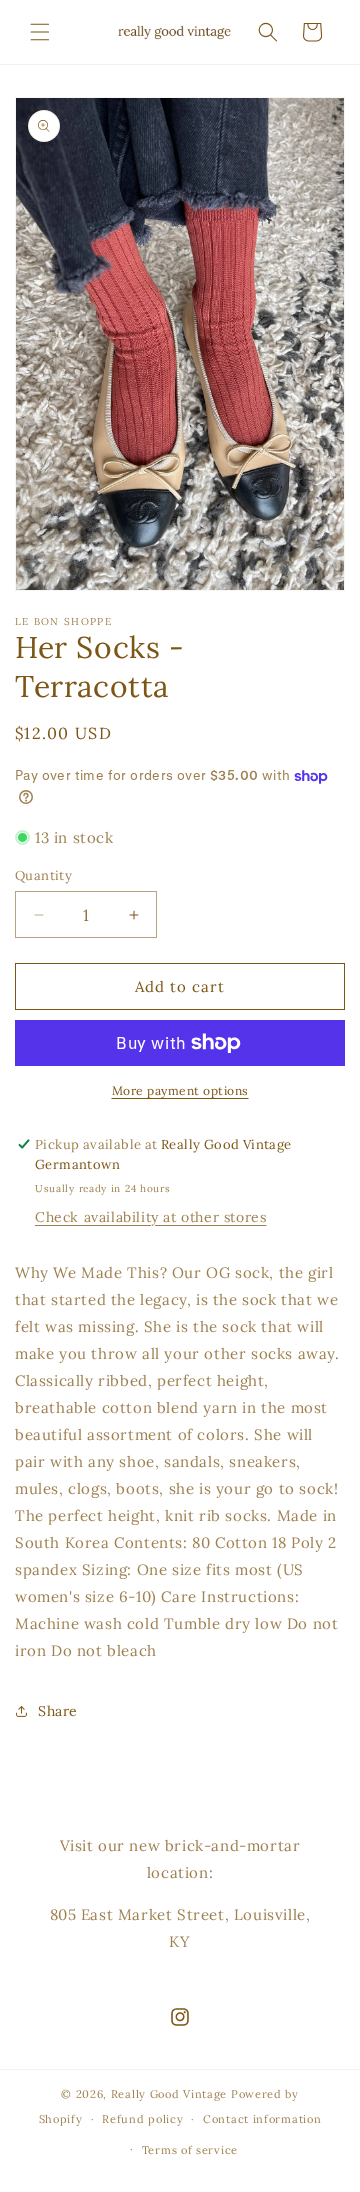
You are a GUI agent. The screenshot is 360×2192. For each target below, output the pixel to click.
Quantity (43, 875)
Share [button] (58, 1711)
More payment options (180, 1090)
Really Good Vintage (169, 2094)
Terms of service (190, 2150)
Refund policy (142, 2119)
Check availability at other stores (150, 1217)
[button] (40, 32)
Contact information (262, 2119)
